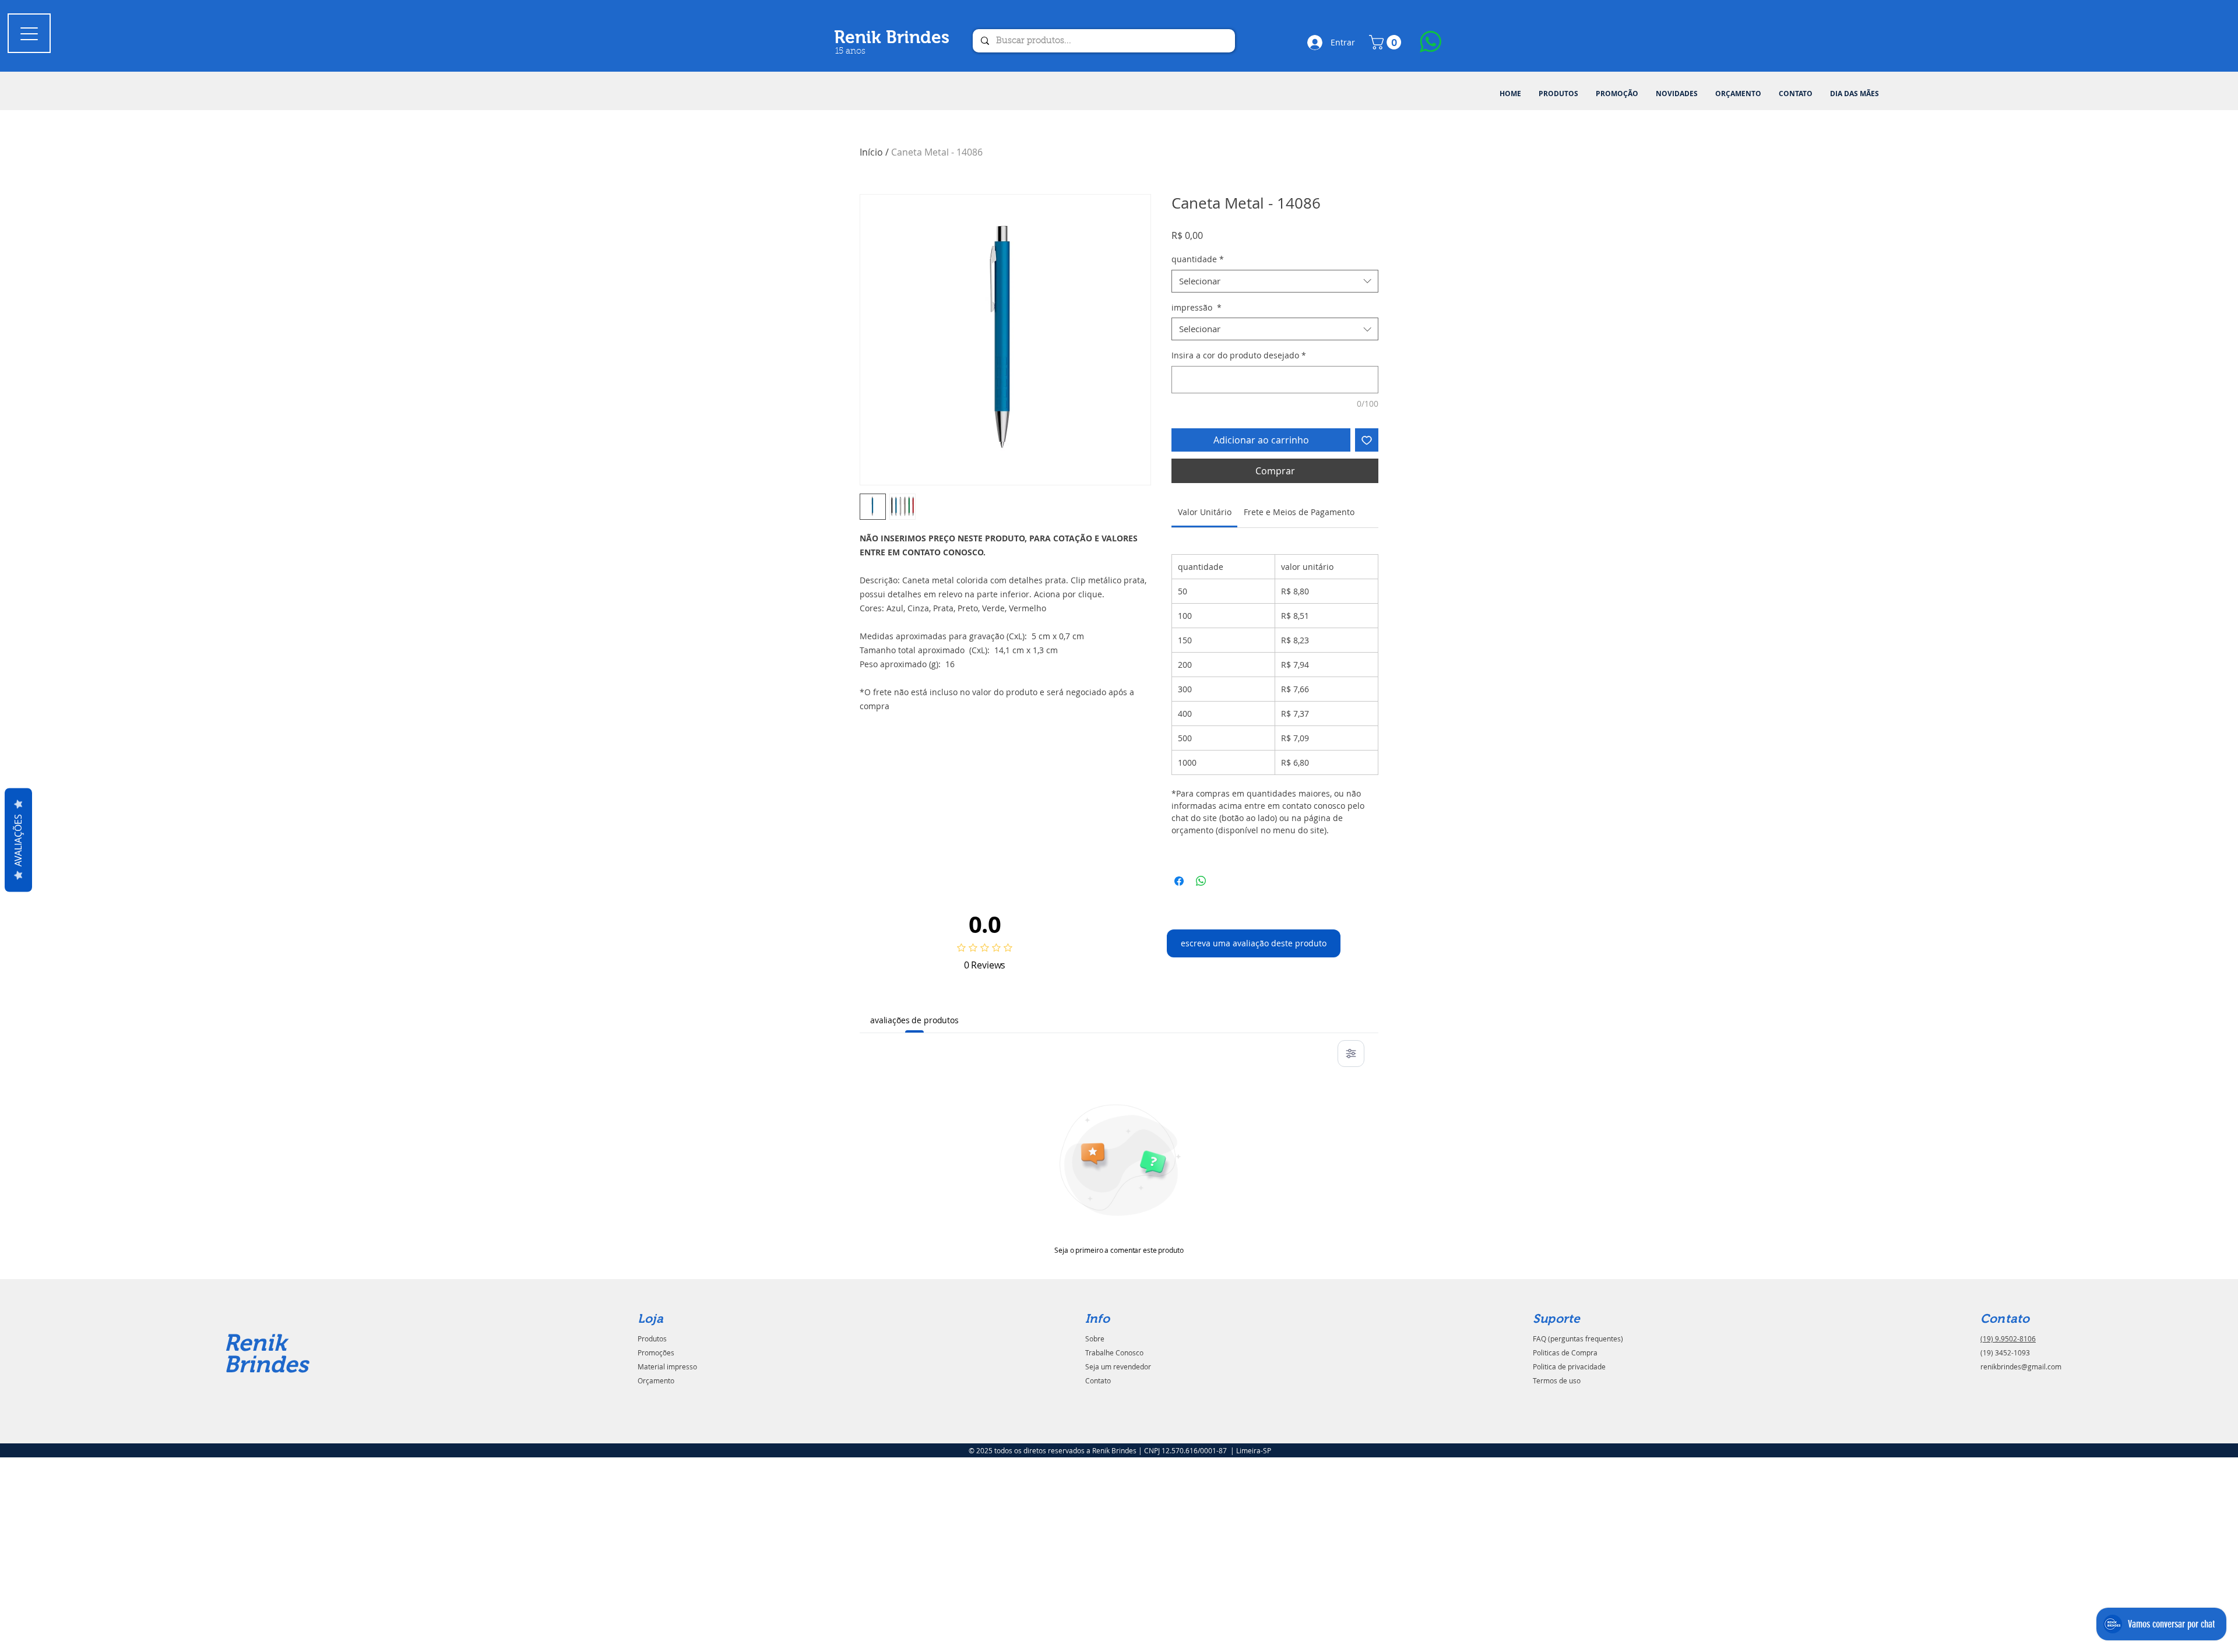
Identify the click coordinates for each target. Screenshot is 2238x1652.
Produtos (652, 1338)
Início (871, 152)
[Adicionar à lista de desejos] (1367, 440)
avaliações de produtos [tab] (914, 1020)
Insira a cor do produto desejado (1239, 355)
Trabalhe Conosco (1114, 1352)
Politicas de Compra (1565, 1352)
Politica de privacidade (1569, 1366)
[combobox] (1275, 281)
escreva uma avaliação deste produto (1254, 943)
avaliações (18, 840)
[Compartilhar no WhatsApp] (1201, 881)
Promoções (656, 1352)
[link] (1205, 512)
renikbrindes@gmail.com (2021, 1366)
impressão (1197, 307)
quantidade (1198, 259)
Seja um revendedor (1118, 1366)
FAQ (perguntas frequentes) (1578, 1338)
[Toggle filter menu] (1351, 1054)
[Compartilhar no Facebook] (1179, 881)
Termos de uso (1557, 1380)
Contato (1098, 1380)
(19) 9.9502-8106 (2008, 1338)
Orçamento (656, 1380)
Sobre (1095, 1338)
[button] (1558, 94)
